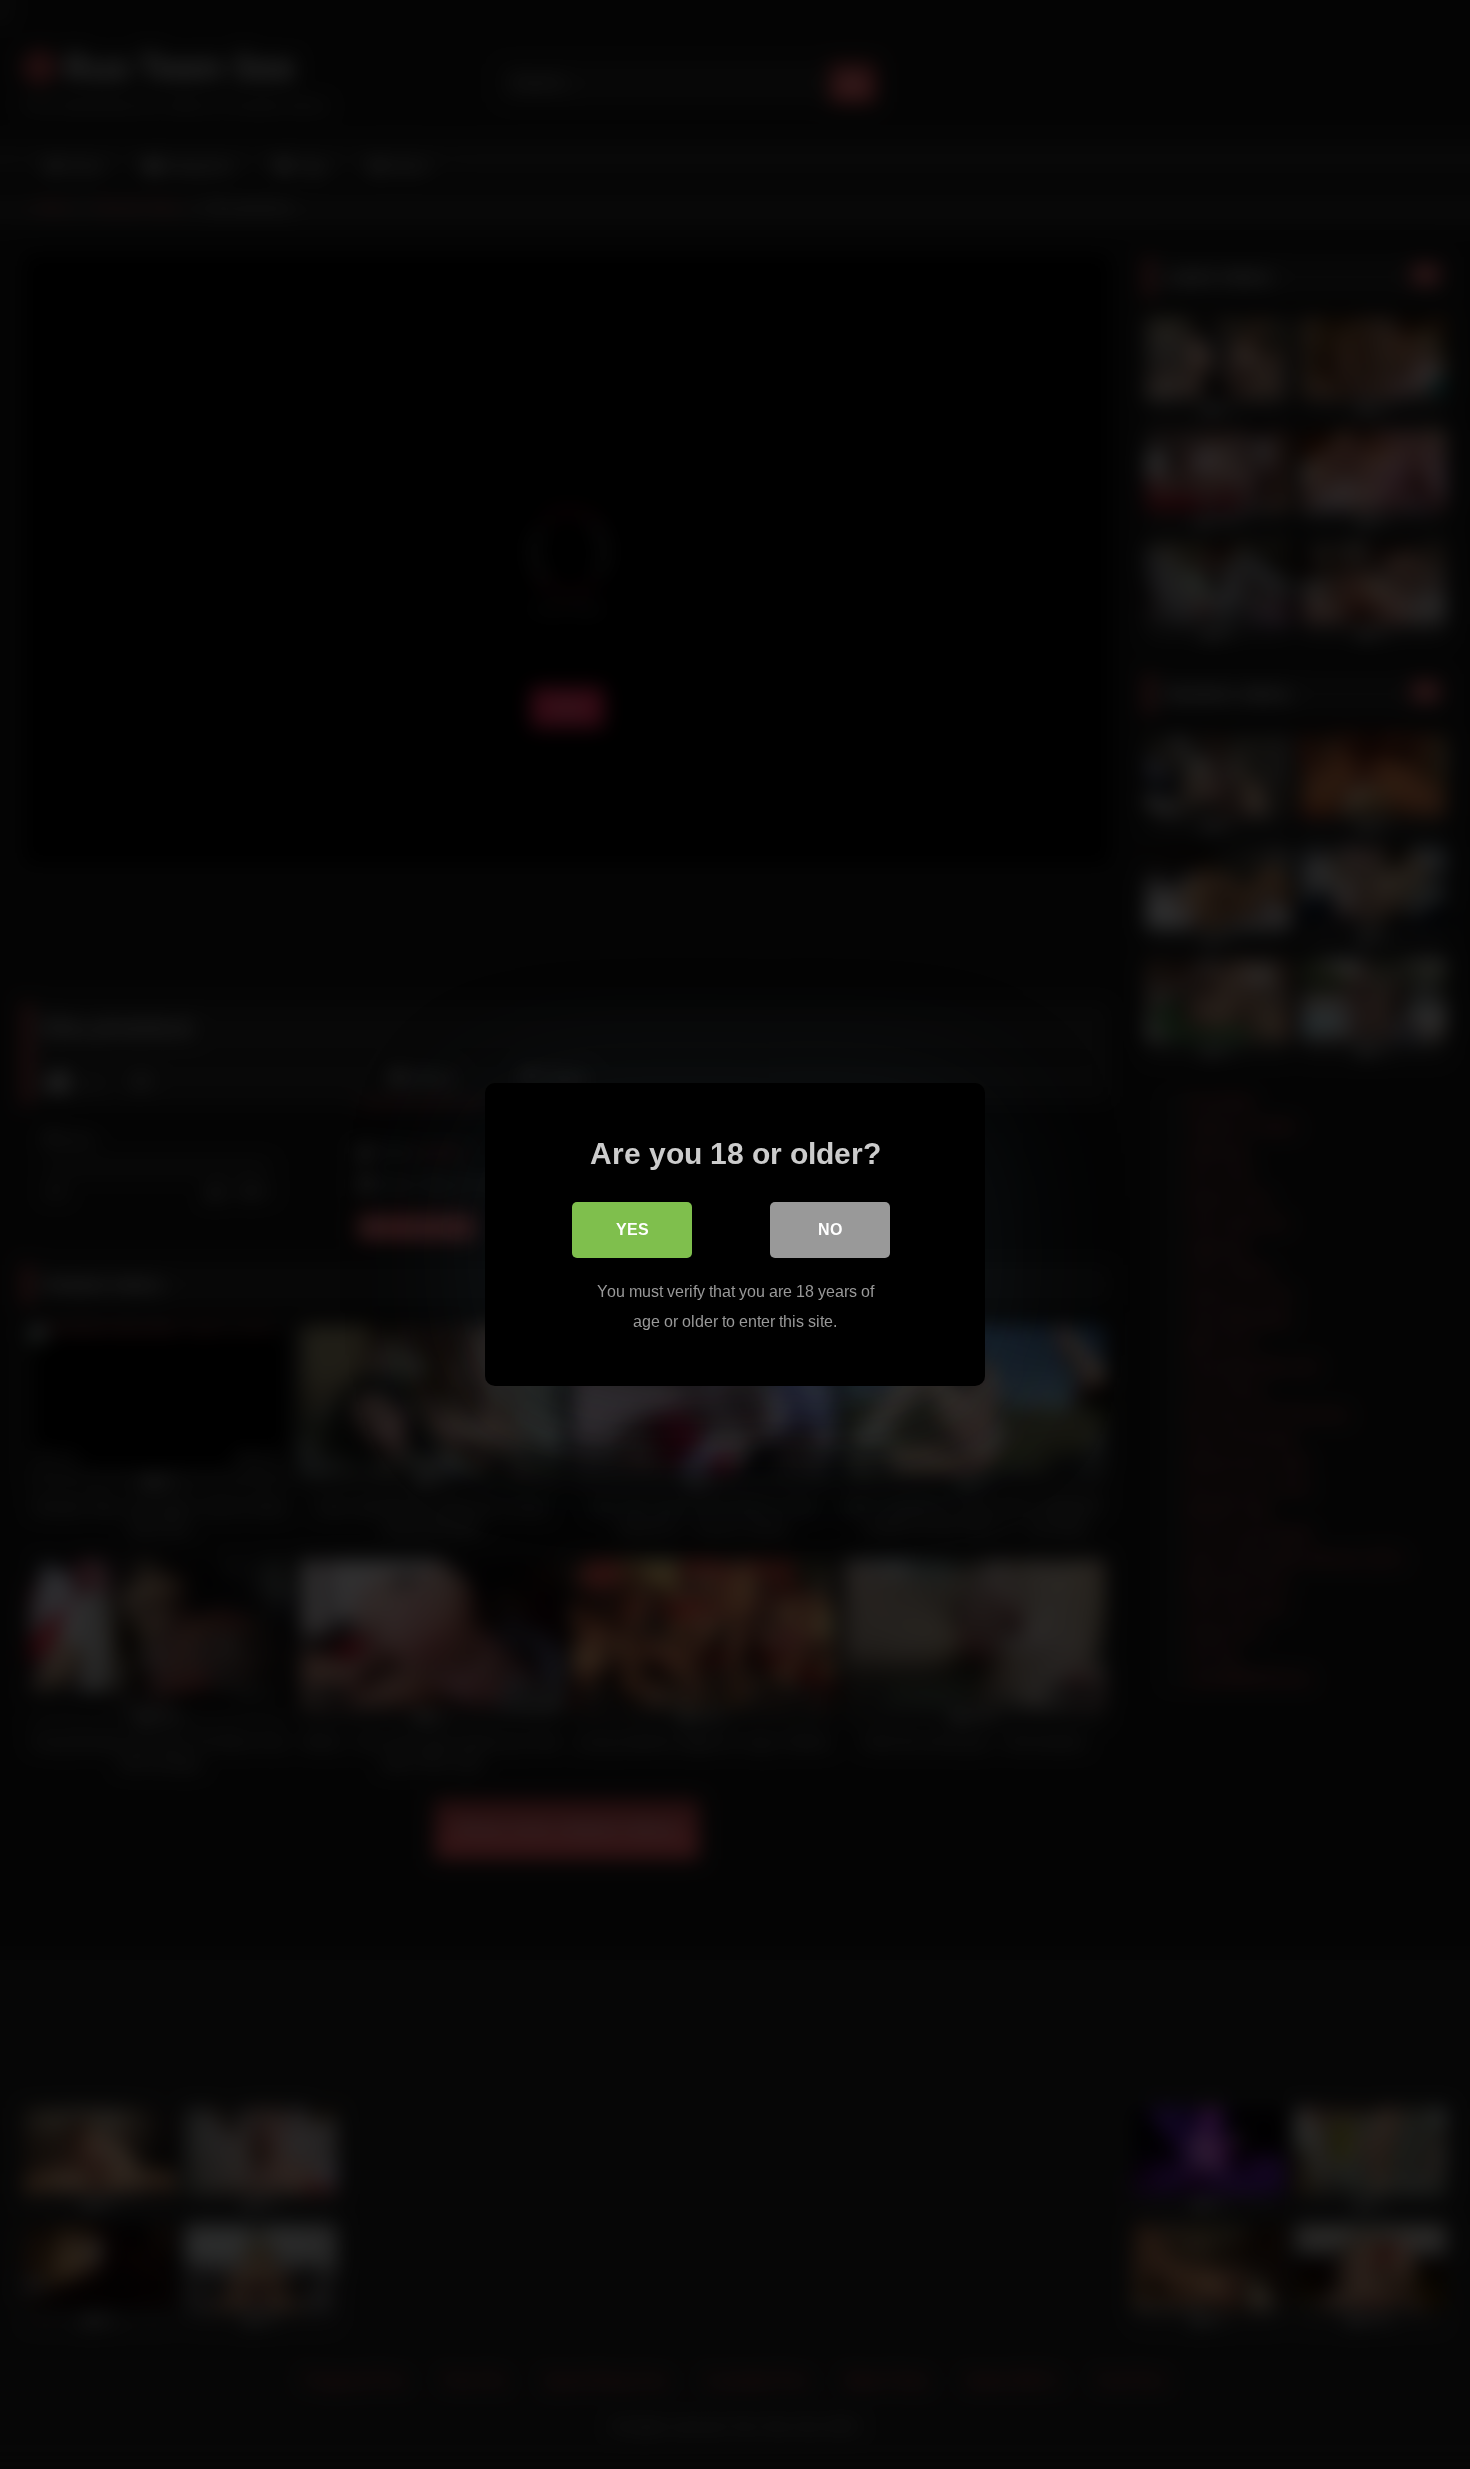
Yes (632, 1229)
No (830, 1229)
